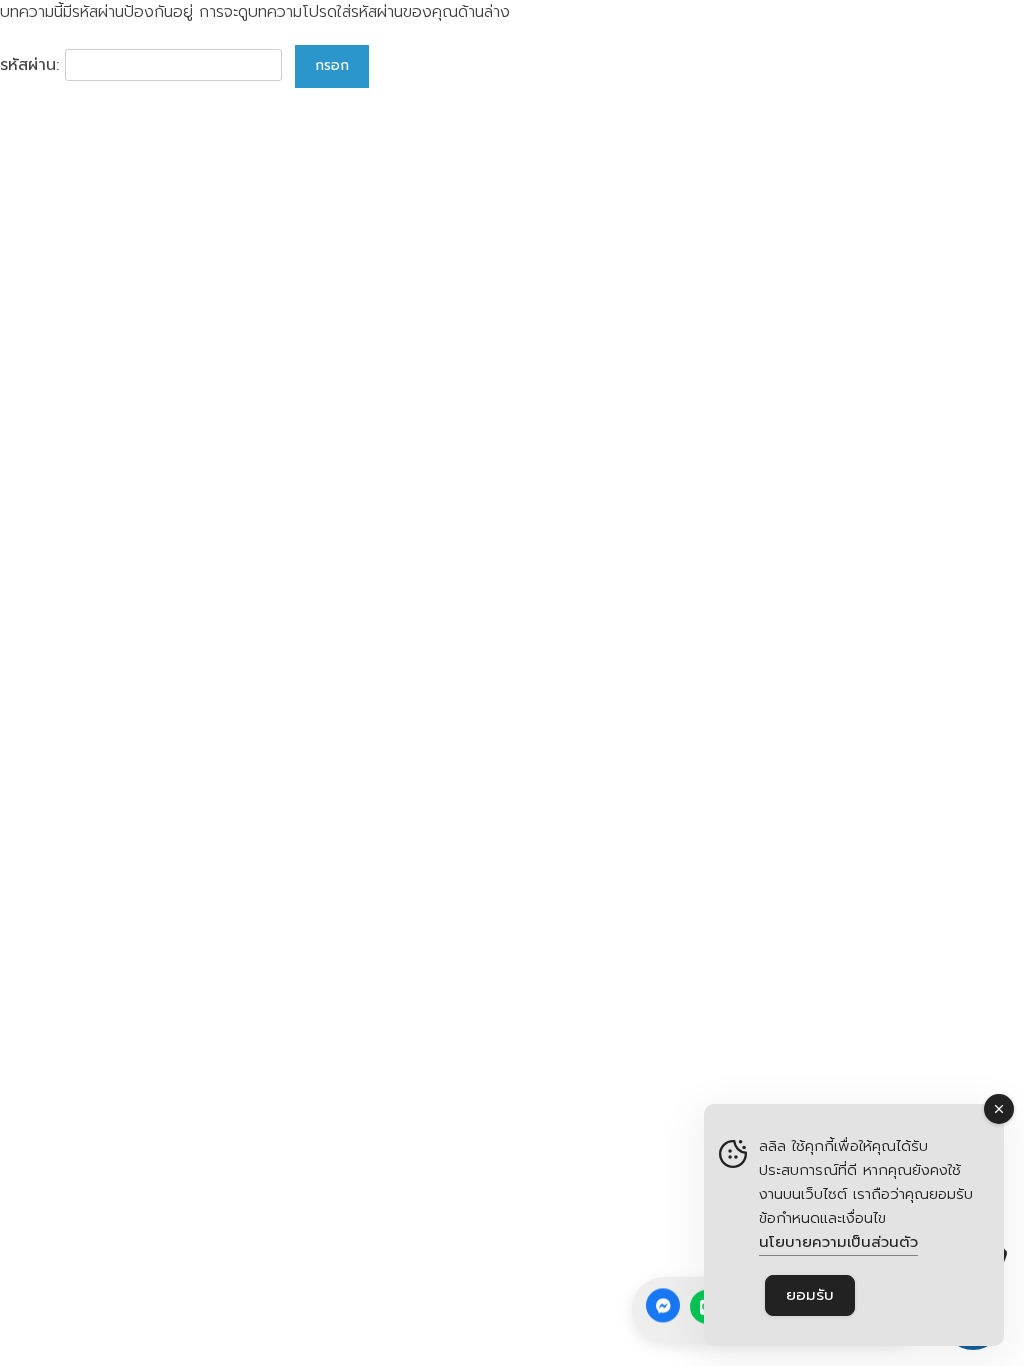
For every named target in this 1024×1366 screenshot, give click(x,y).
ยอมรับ (810, 1295)
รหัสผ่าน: (32, 65)
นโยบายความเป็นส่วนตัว (838, 1242)
